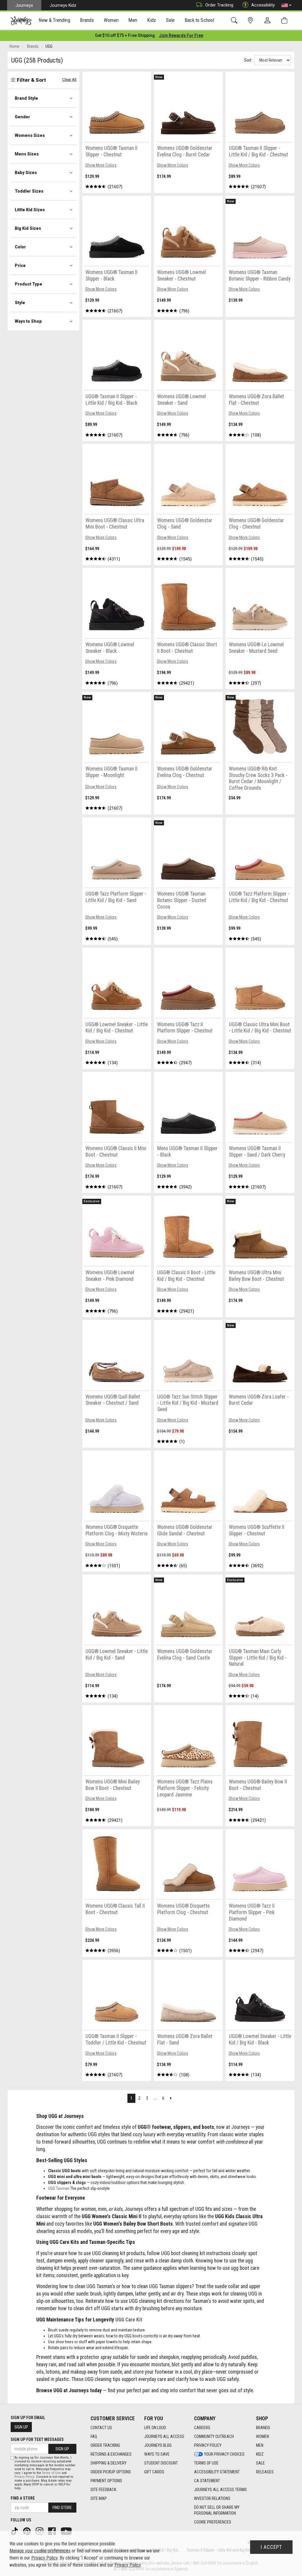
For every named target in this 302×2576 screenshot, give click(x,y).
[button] (286, 5)
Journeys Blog (158, 2445)
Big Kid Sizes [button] (28, 228)
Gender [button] (22, 117)
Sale (260, 2463)
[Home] (21, 21)
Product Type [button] (28, 284)
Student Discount (161, 2463)
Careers (202, 2428)
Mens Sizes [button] (27, 154)
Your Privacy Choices (224, 2454)
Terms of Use (206, 2463)
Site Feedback (103, 2490)
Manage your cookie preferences (40, 2551)
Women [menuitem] (111, 20)
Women (262, 2436)
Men (260, 2445)
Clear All (69, 79)
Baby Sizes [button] (26, 173)
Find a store (23, 2498)
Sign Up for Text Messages (37, 2439)
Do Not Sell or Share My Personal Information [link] (217, 2510)
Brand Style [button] (26, 98)
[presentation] (55, 21)
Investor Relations (212, 2498)
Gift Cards (154, 2472)
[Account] (269, 21)
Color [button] (20, 247)
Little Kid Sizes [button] (30, 210)
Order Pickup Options (111, 2472)
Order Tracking (219, 5)
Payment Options (106, 2481)
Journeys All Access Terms (220, 2490)
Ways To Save (157, 2454)
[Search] (235, 21)
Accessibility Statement (217, 2472)
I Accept (271, 2547)
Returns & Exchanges (111, 2454)
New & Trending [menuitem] (54, 20)
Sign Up (21, 2427)
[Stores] (251, 21)
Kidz (260, 2454)
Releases (265, 2472)
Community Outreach (214, 2436)
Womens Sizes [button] (30, 135)
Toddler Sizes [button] (29, 191)
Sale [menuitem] (170, 20)
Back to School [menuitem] (199, 20)
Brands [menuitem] (87, 20)
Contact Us (101, 2428)
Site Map (99, 2498)
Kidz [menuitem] (152, 20)
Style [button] (20, 303)
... (155, 2098)
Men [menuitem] (133, 20)
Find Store (62, 2508)
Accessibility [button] (263, 5)
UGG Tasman (59, 2188)
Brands (263, 2428)
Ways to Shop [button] (28, 321)
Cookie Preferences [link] (213, 2522)
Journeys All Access (164, 2436)
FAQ (94, 2436)
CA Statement (207, 2481)
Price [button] (20, 265)
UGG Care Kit (129, 2320)
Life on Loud (155, 2428)
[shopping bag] (286, 21)
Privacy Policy (208, 2445)
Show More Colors (101, 165)
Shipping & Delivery (109, 2463)
